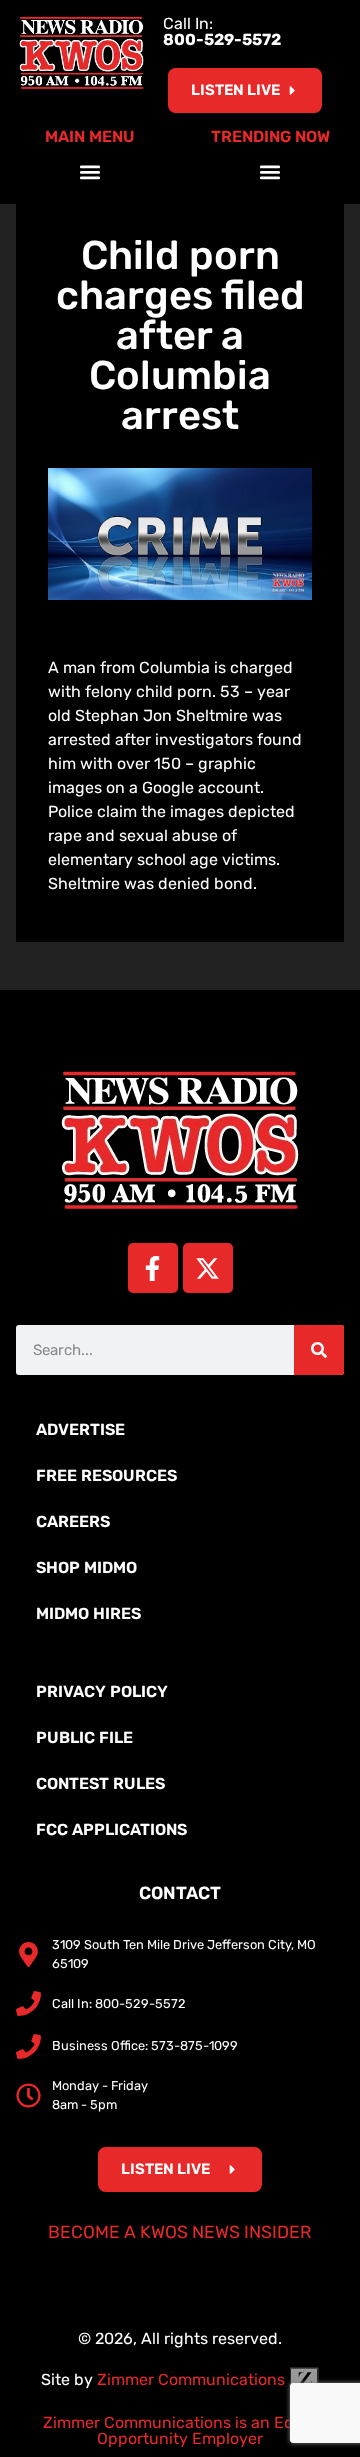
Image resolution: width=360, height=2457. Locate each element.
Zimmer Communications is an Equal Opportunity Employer (180, 2430)
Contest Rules (100, 1783)
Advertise (80, 1429)
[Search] (319, 1350)
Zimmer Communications (193, 2379)
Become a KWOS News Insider (180, 2232)
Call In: (222, 31)
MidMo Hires (88, 1613)
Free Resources (106, 1475)
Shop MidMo (86, 1567)
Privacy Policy (102, 1691)
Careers (73, 1521)
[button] (90, 171)
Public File (84, 1737)
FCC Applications (111, 1829)
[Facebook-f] (153, 1268)
